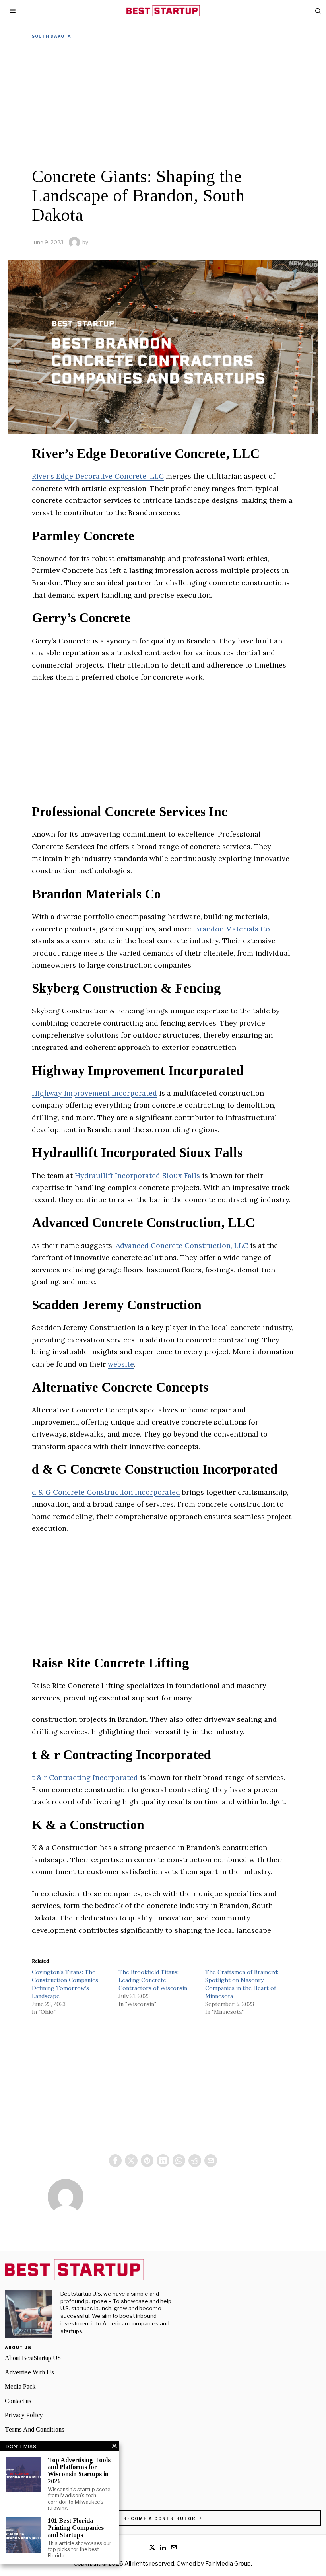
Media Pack (20, 2386)
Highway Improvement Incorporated (94, 1093)
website (121, 1364)
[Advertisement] (163, 103)
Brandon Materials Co (232, 929)
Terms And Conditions (35, 2429)
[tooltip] (115, 2161)
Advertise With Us (29, 2372)
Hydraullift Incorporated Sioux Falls (137, 1175)
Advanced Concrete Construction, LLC (182, 1245)
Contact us (18, 2401)
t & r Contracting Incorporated (85, 1777)
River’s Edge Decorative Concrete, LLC (98, 476)
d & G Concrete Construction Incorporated (106, 1492)
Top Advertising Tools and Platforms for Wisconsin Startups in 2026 (79, 2471)
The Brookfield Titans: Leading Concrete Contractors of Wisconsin (153, 1980)
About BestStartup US (33, 2358)
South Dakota (51, 36)
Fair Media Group (228, 2564)
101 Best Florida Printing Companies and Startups (76, 2527)
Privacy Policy (24, 2415)
